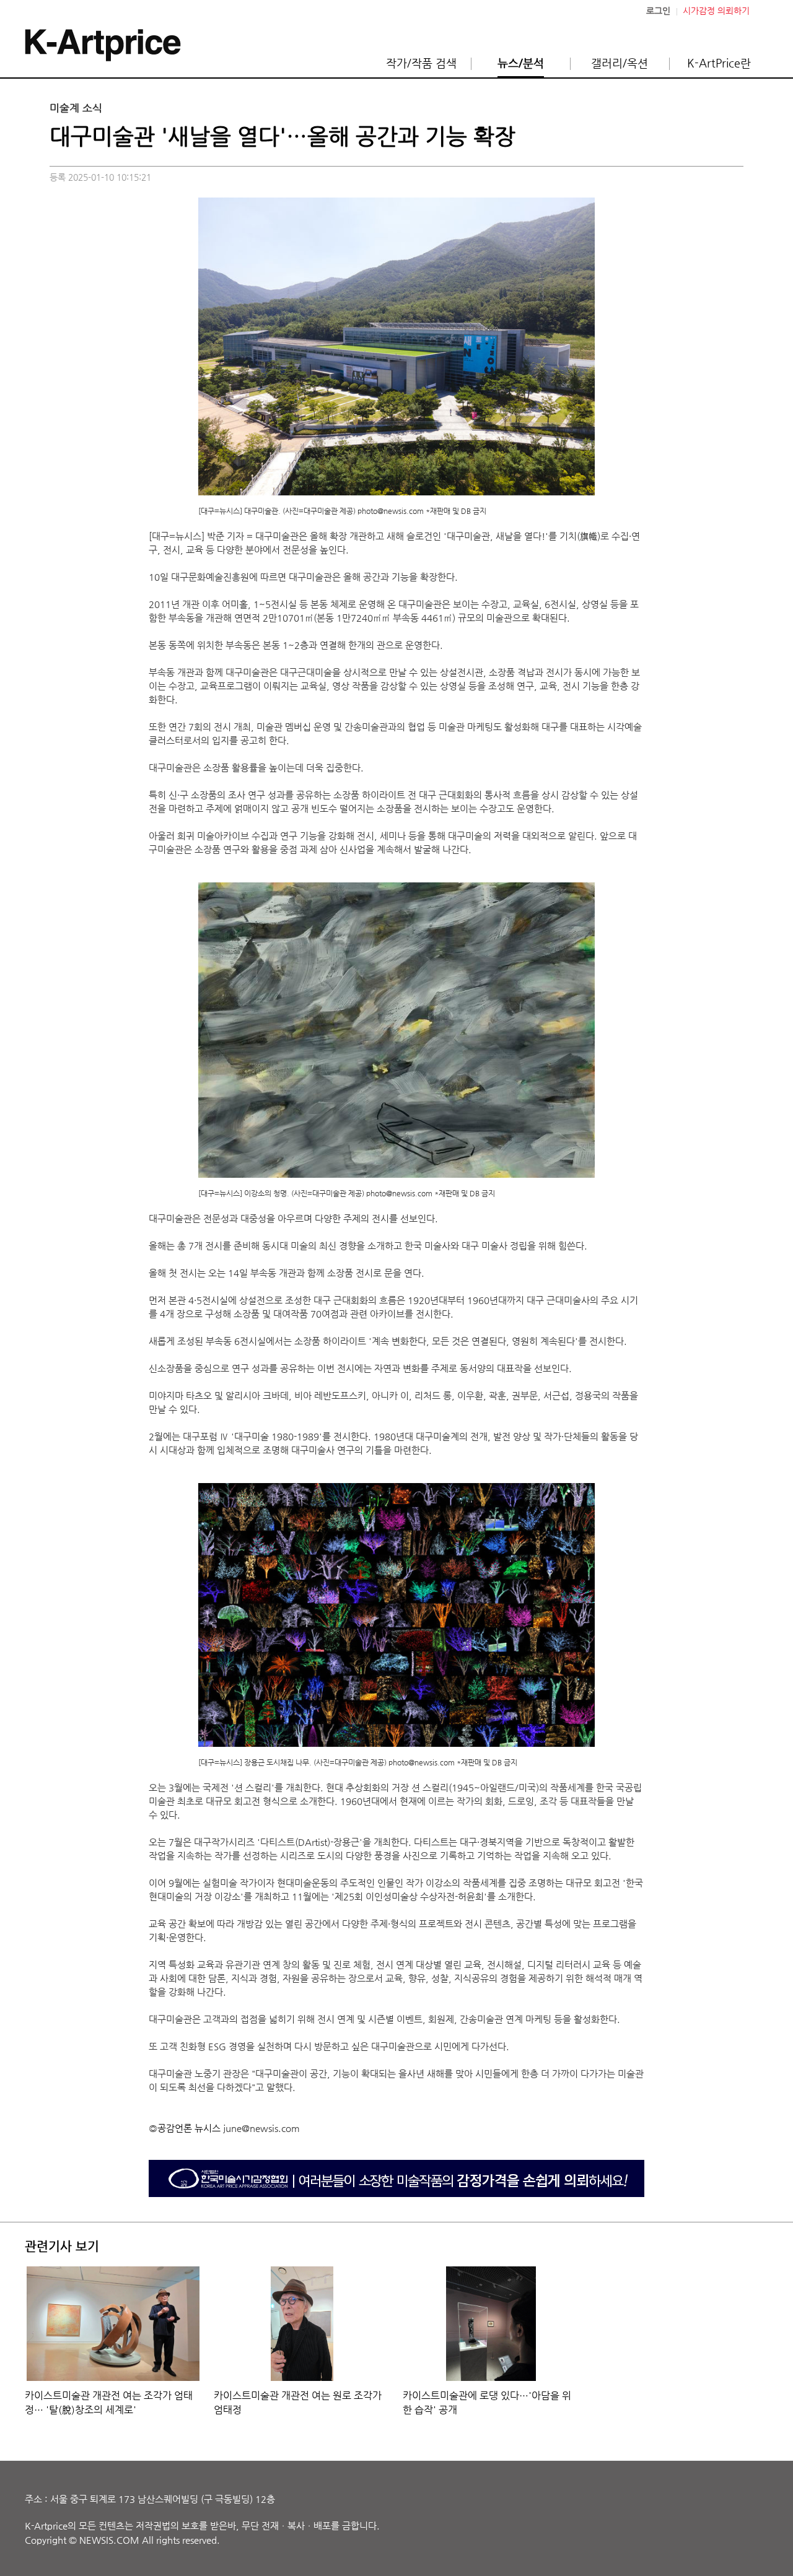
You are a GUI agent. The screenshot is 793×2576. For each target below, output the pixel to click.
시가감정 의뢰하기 (716, 11)
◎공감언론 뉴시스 (185, 2128)
